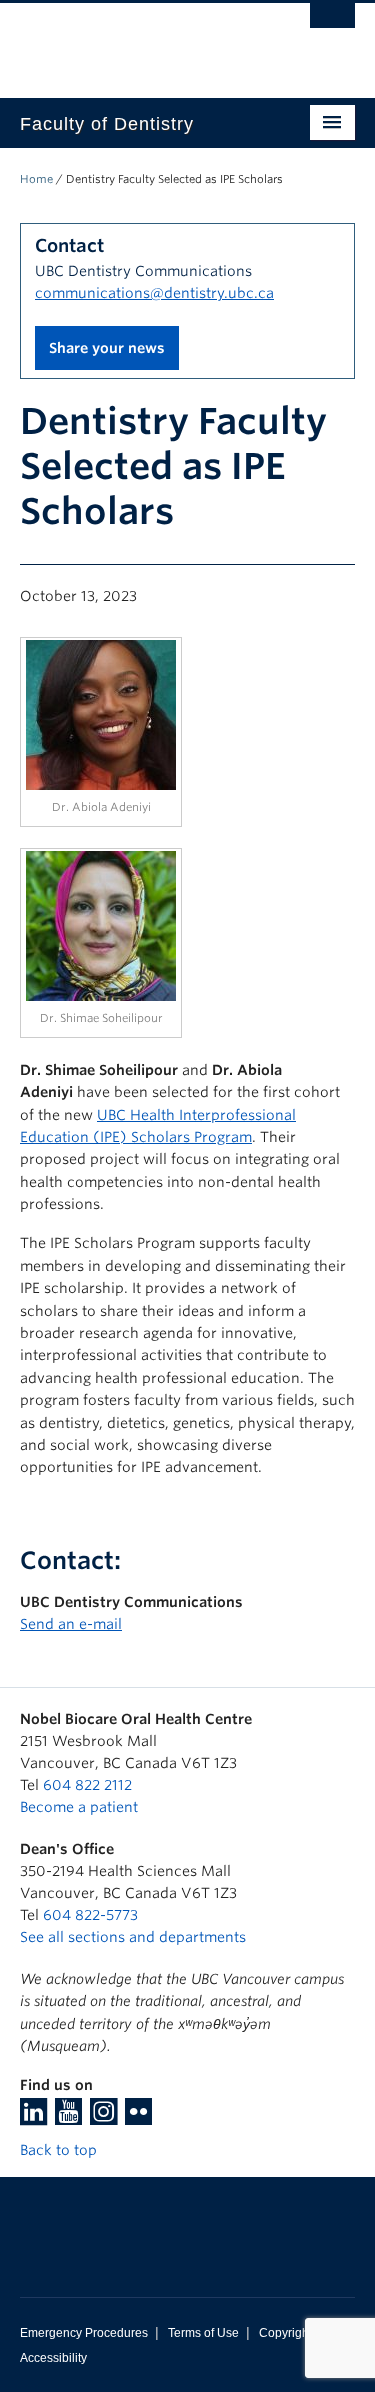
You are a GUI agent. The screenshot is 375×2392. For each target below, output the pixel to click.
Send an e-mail (71, 1624)
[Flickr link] (138, 2118)
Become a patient (79, 1807)
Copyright (285, 2333)
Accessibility (53, 2358)
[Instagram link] (103, 2118)
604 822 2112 (87, 1785)
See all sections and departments (133, 1937)
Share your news (107, 348)
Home (36, 179)
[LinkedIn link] (33, 2118)
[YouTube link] (68, 2118)
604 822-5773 (90, 1915)
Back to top (60, 2150)
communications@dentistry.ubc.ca (154, 293)
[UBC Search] (332, 25)
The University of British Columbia (137, 41)
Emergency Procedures (84, 2333)
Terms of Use (203, 2333)
